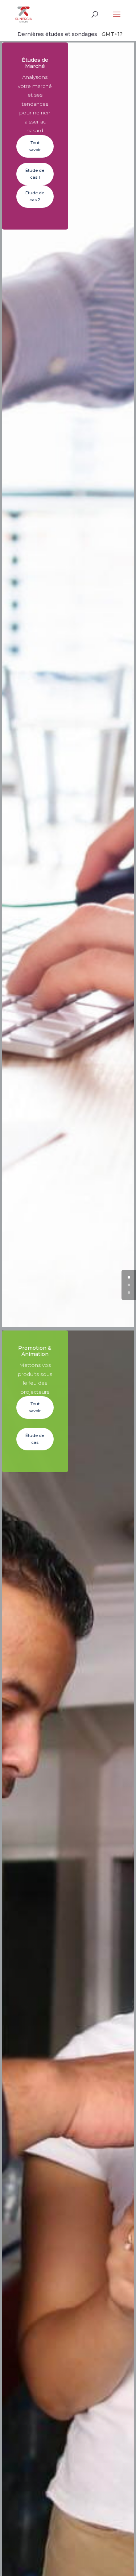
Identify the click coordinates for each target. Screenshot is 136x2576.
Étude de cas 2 (35, 196)
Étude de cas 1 (35, 174)
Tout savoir (35, 146)
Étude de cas (35, 1439)
